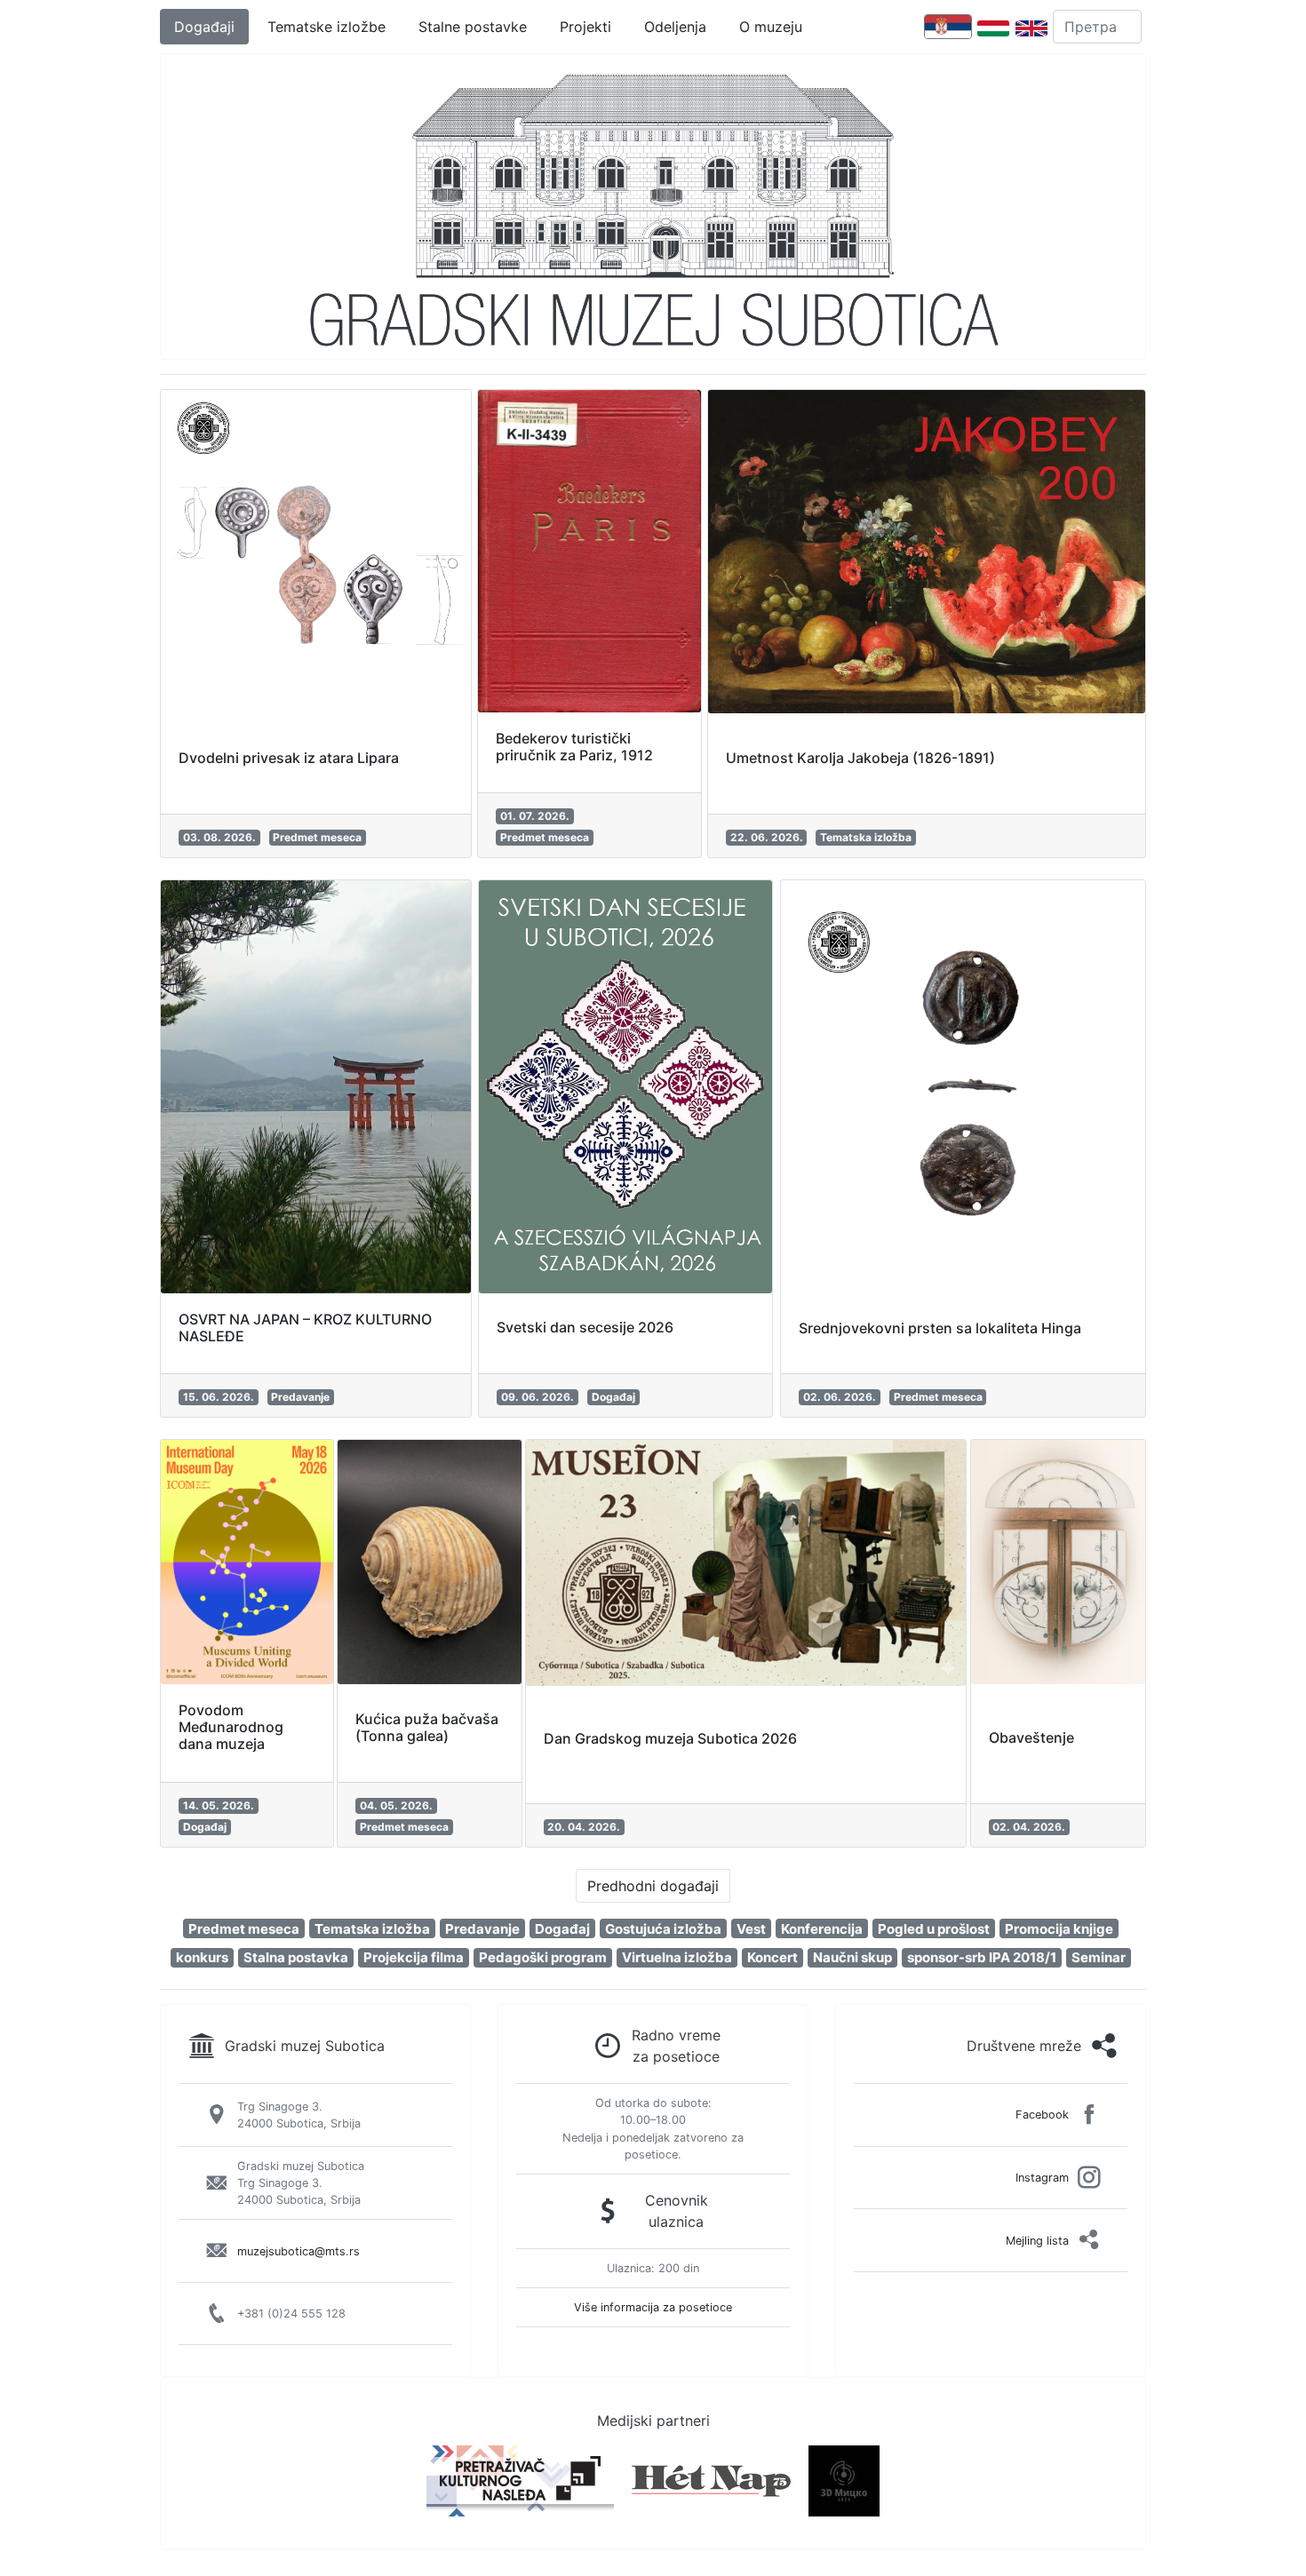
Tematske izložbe (326, 27)
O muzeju (771, 27)
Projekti (585, 27)
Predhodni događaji (653, 1886)
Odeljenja (675, 27)
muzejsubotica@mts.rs (299, 2251)
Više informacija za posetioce (653, 2307)
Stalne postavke (473, 27)
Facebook (1042, 2115)
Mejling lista (1037, 2241)
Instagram (1042, 2178)
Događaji (204, 27)
